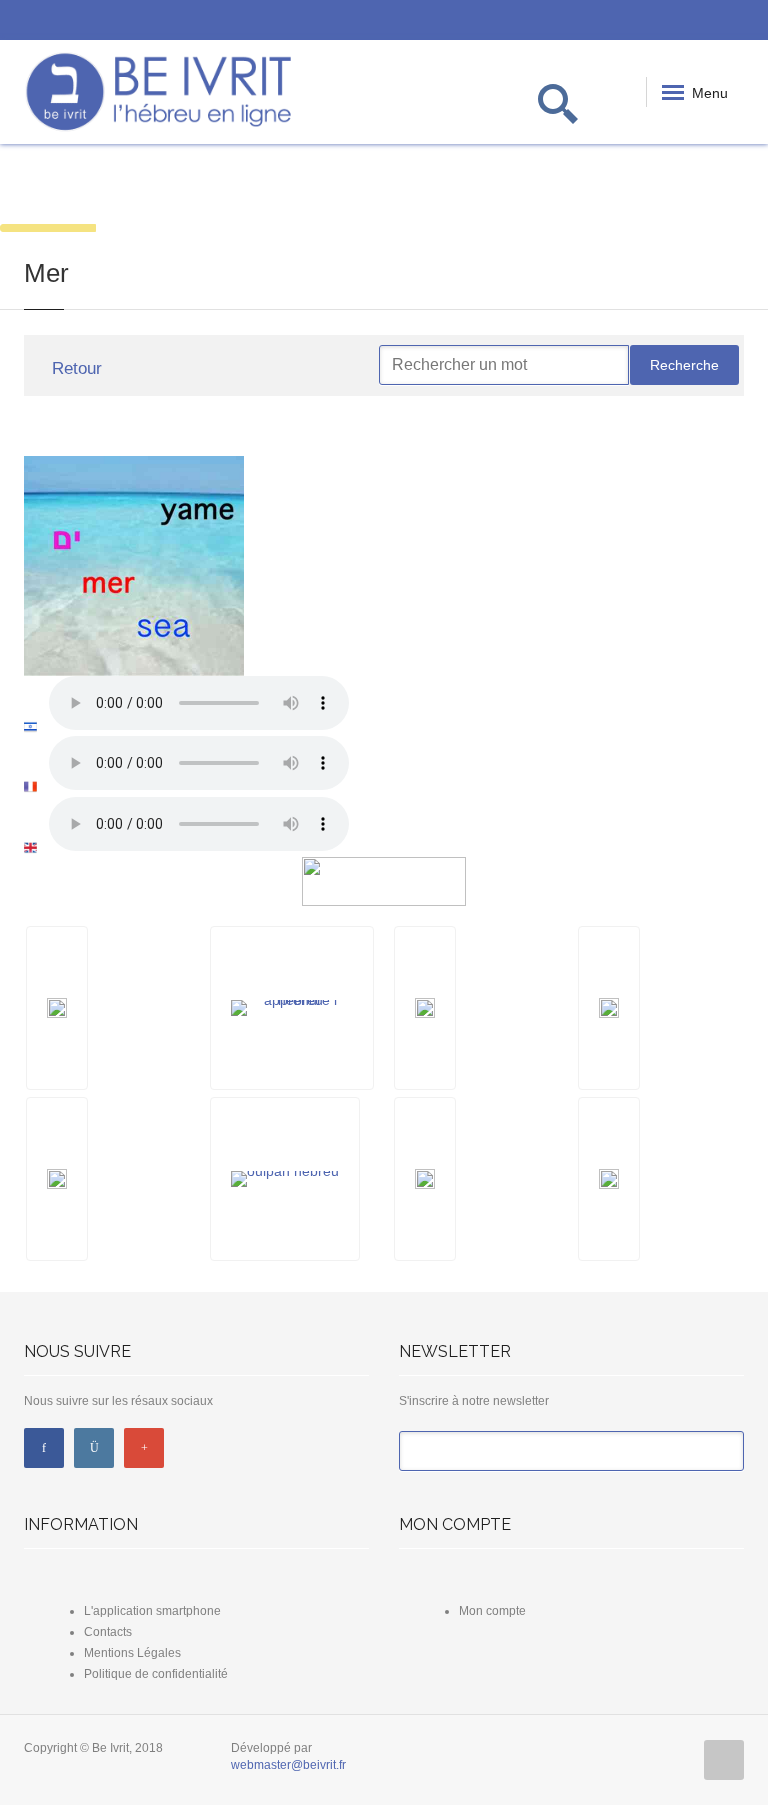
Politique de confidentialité (156, 1674)
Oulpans (624, 191)
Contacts (108, 1632)
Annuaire (720, 191)
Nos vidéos (143, 191)
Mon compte (492, 1611)
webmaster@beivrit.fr (288, 1765)
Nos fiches (431, 191)
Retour (74, 368)
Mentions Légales (132, 1653)
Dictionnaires (242, 191)
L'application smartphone (152, 1611)
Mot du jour (48, 191)
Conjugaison (336, 191)
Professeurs (527, 191)
